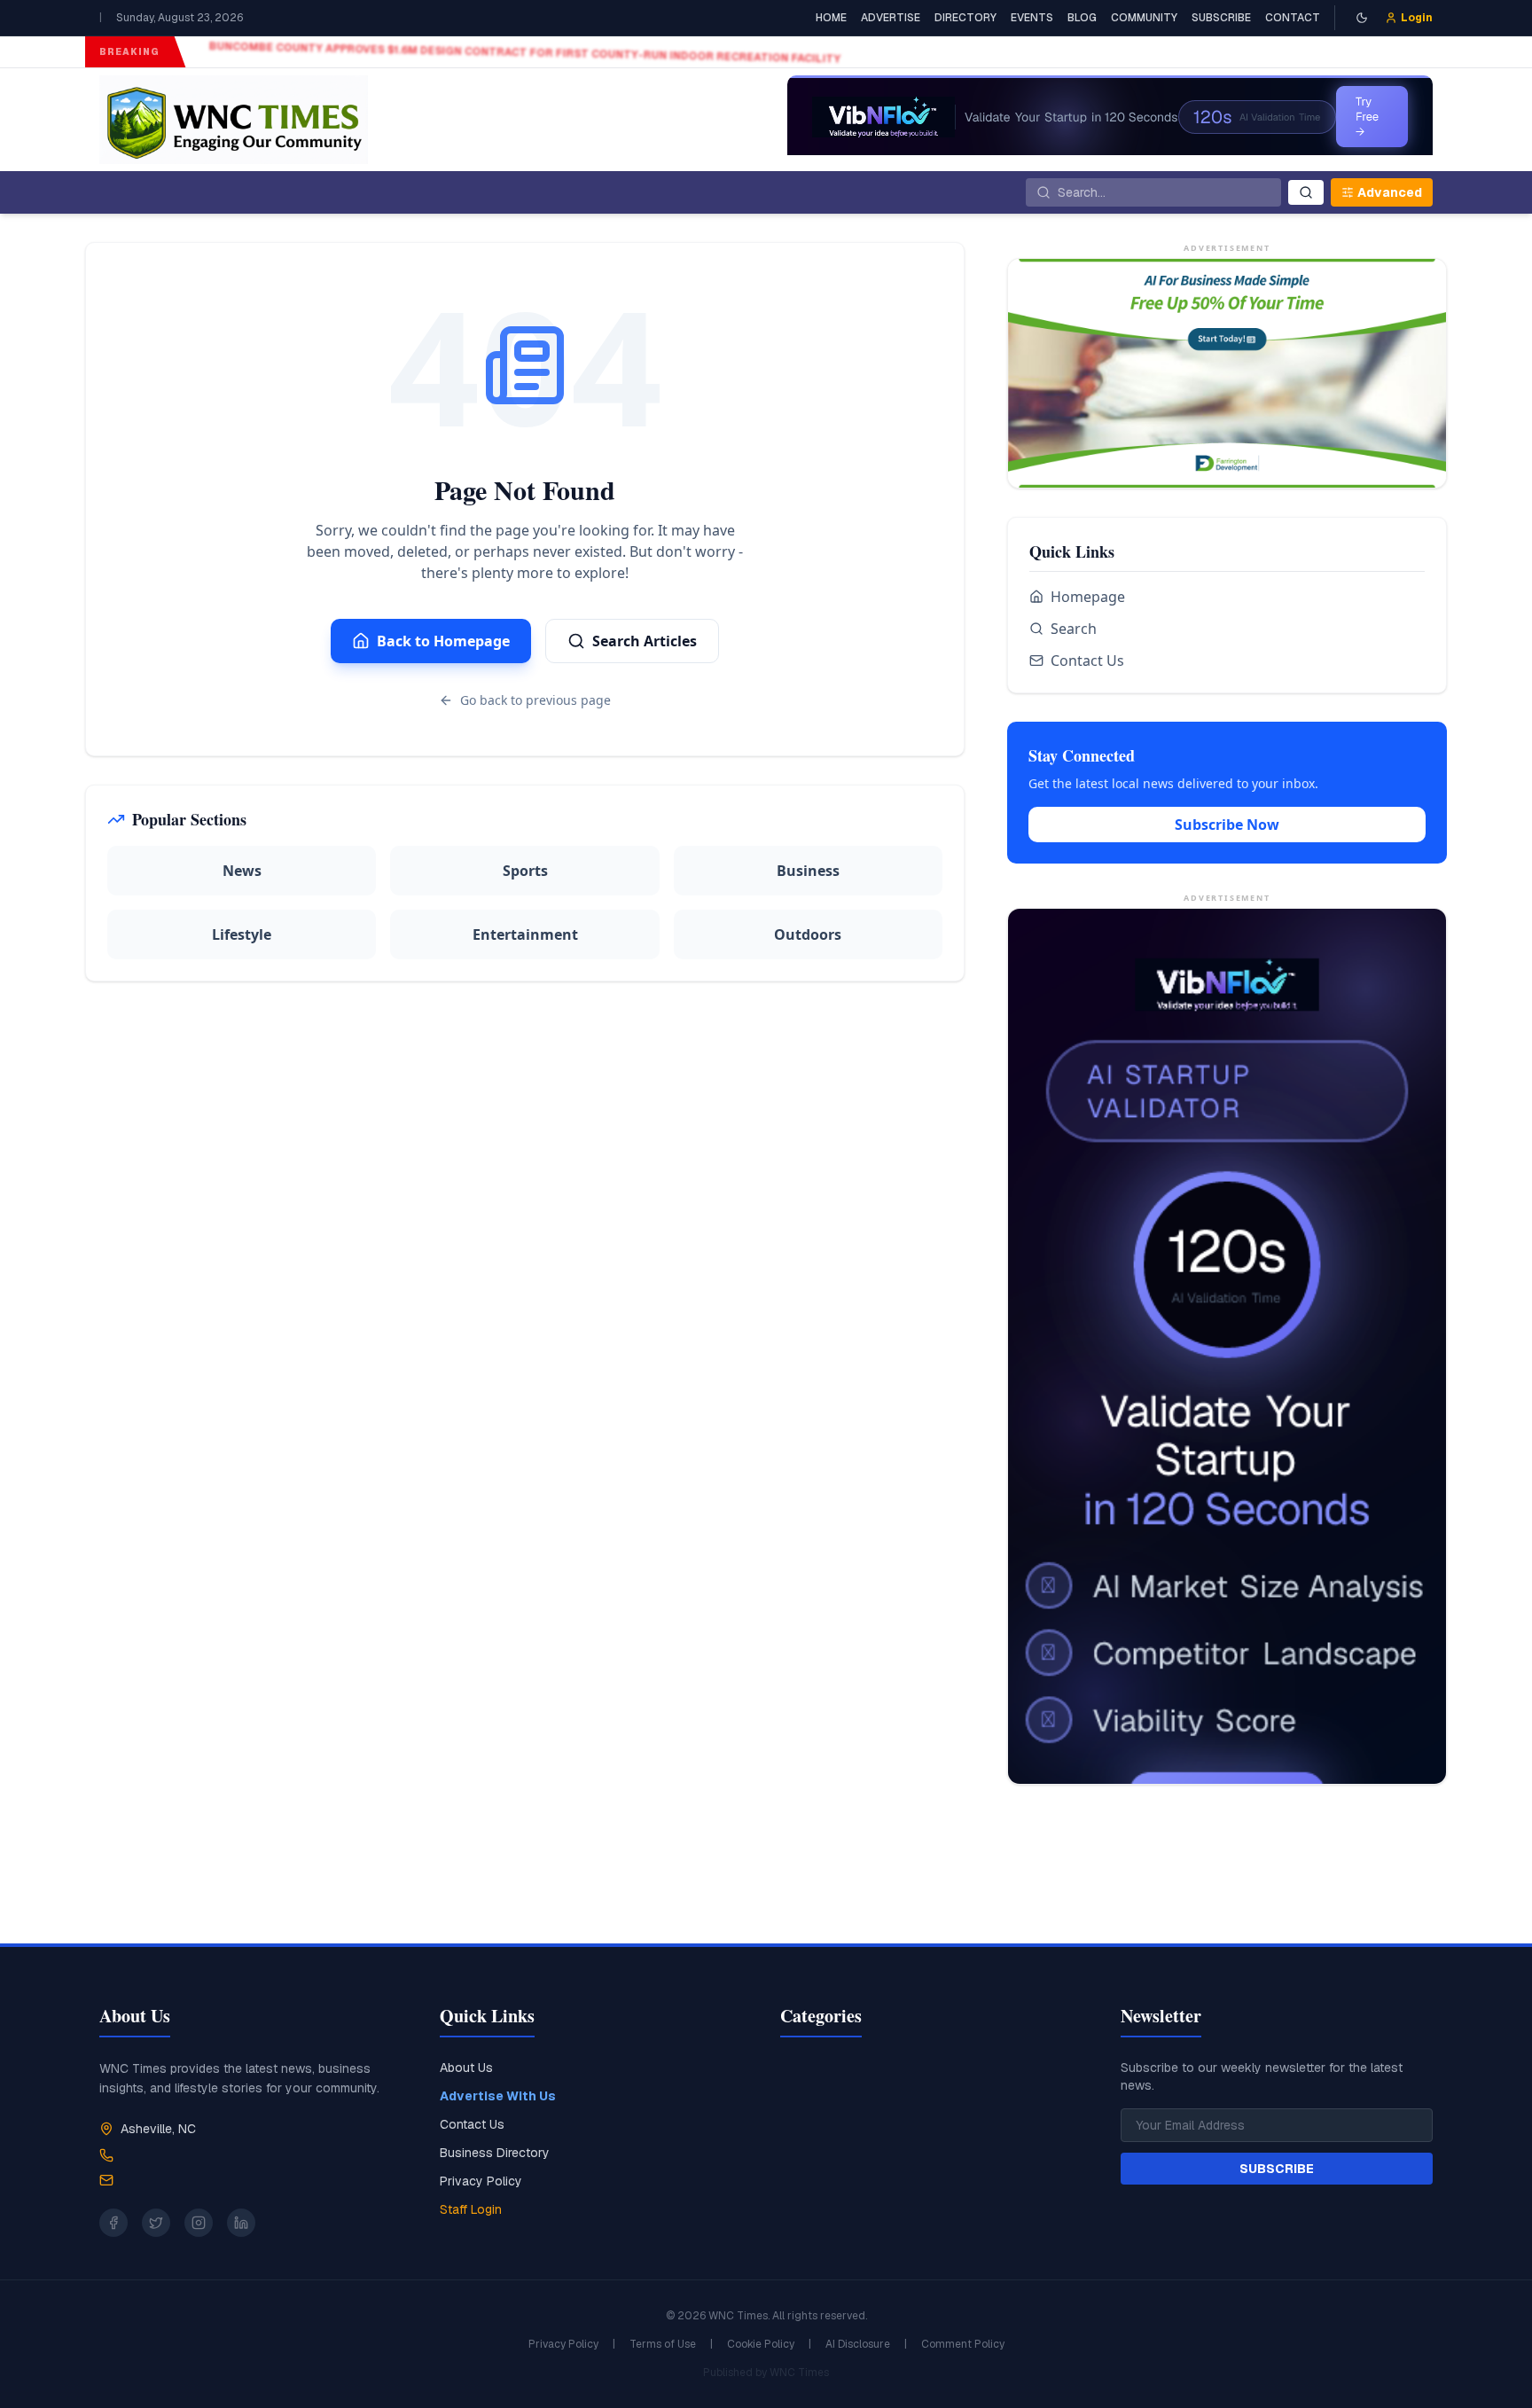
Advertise (891, 18)
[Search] (1306, 192)
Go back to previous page (535, 700)
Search (1074, 629)
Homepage (1088, 597)
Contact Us (1087, 661)
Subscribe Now (1227, 825)
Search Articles (645, 641)
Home (831, 18)
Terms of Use (663, 2344)
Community (1144, 18)
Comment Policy (963, 2344)
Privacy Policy (481, 2181)
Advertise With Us (498, 2096)
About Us (466, 2068)
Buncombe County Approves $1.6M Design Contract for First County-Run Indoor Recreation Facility (516, 52)
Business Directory (495, 2153)
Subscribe (1221, 18)
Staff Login (471, 2209)
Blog (1082, 18)
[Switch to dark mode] (1362, 18)
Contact (1293, 18)
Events (1032, 18)
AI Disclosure (858, 2344)
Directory (965, 18)
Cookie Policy (761, 2344)
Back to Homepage (443, 641)
